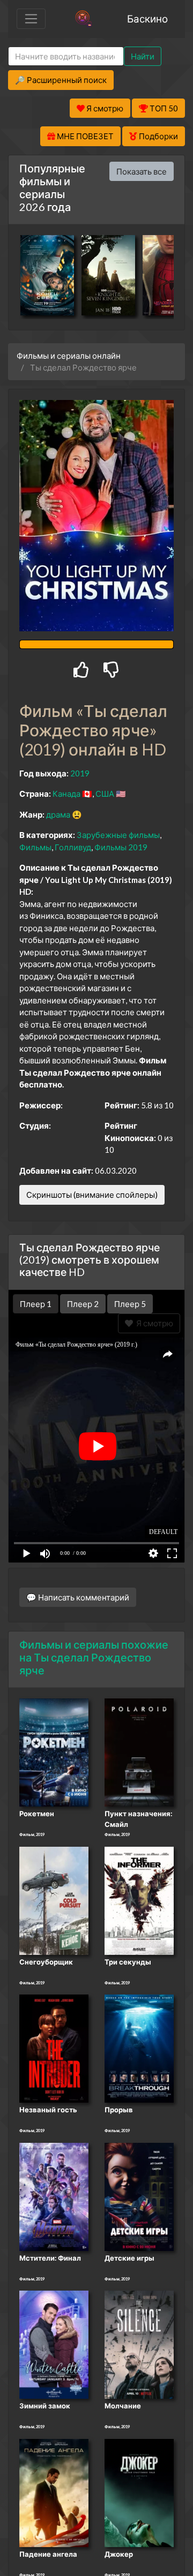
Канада (66, 794)
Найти (143, 56)
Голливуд (73, 847)
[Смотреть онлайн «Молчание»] (139, 2344)
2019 (80, 773)
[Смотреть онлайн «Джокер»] (139, 2492)
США (105, 794)
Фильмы (35, 847)
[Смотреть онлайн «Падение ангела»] (54, 2492)
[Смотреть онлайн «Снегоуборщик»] (54, 1900)
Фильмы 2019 (121, 847)
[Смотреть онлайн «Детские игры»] (139, 2196)
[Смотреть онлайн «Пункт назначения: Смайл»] (139, 1751)
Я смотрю (153, 1323)
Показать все (142, 171)
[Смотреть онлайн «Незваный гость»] (54, 2048)
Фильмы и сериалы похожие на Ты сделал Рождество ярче (94, 1657)
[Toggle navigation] (31, 19)
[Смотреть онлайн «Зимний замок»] (54, 2344)
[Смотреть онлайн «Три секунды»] (139, 1900)
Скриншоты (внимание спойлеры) (92, 1195)
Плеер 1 (36, 1304)
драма (58, 814)
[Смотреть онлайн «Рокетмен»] (54, 1751)
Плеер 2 (83, 1304)
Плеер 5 (130, 1304)
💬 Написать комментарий (78, 1597)
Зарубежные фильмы (118, 835)
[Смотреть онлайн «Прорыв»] (139, 2048)
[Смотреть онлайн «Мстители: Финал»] (54, 2196)
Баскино (147, 18)
